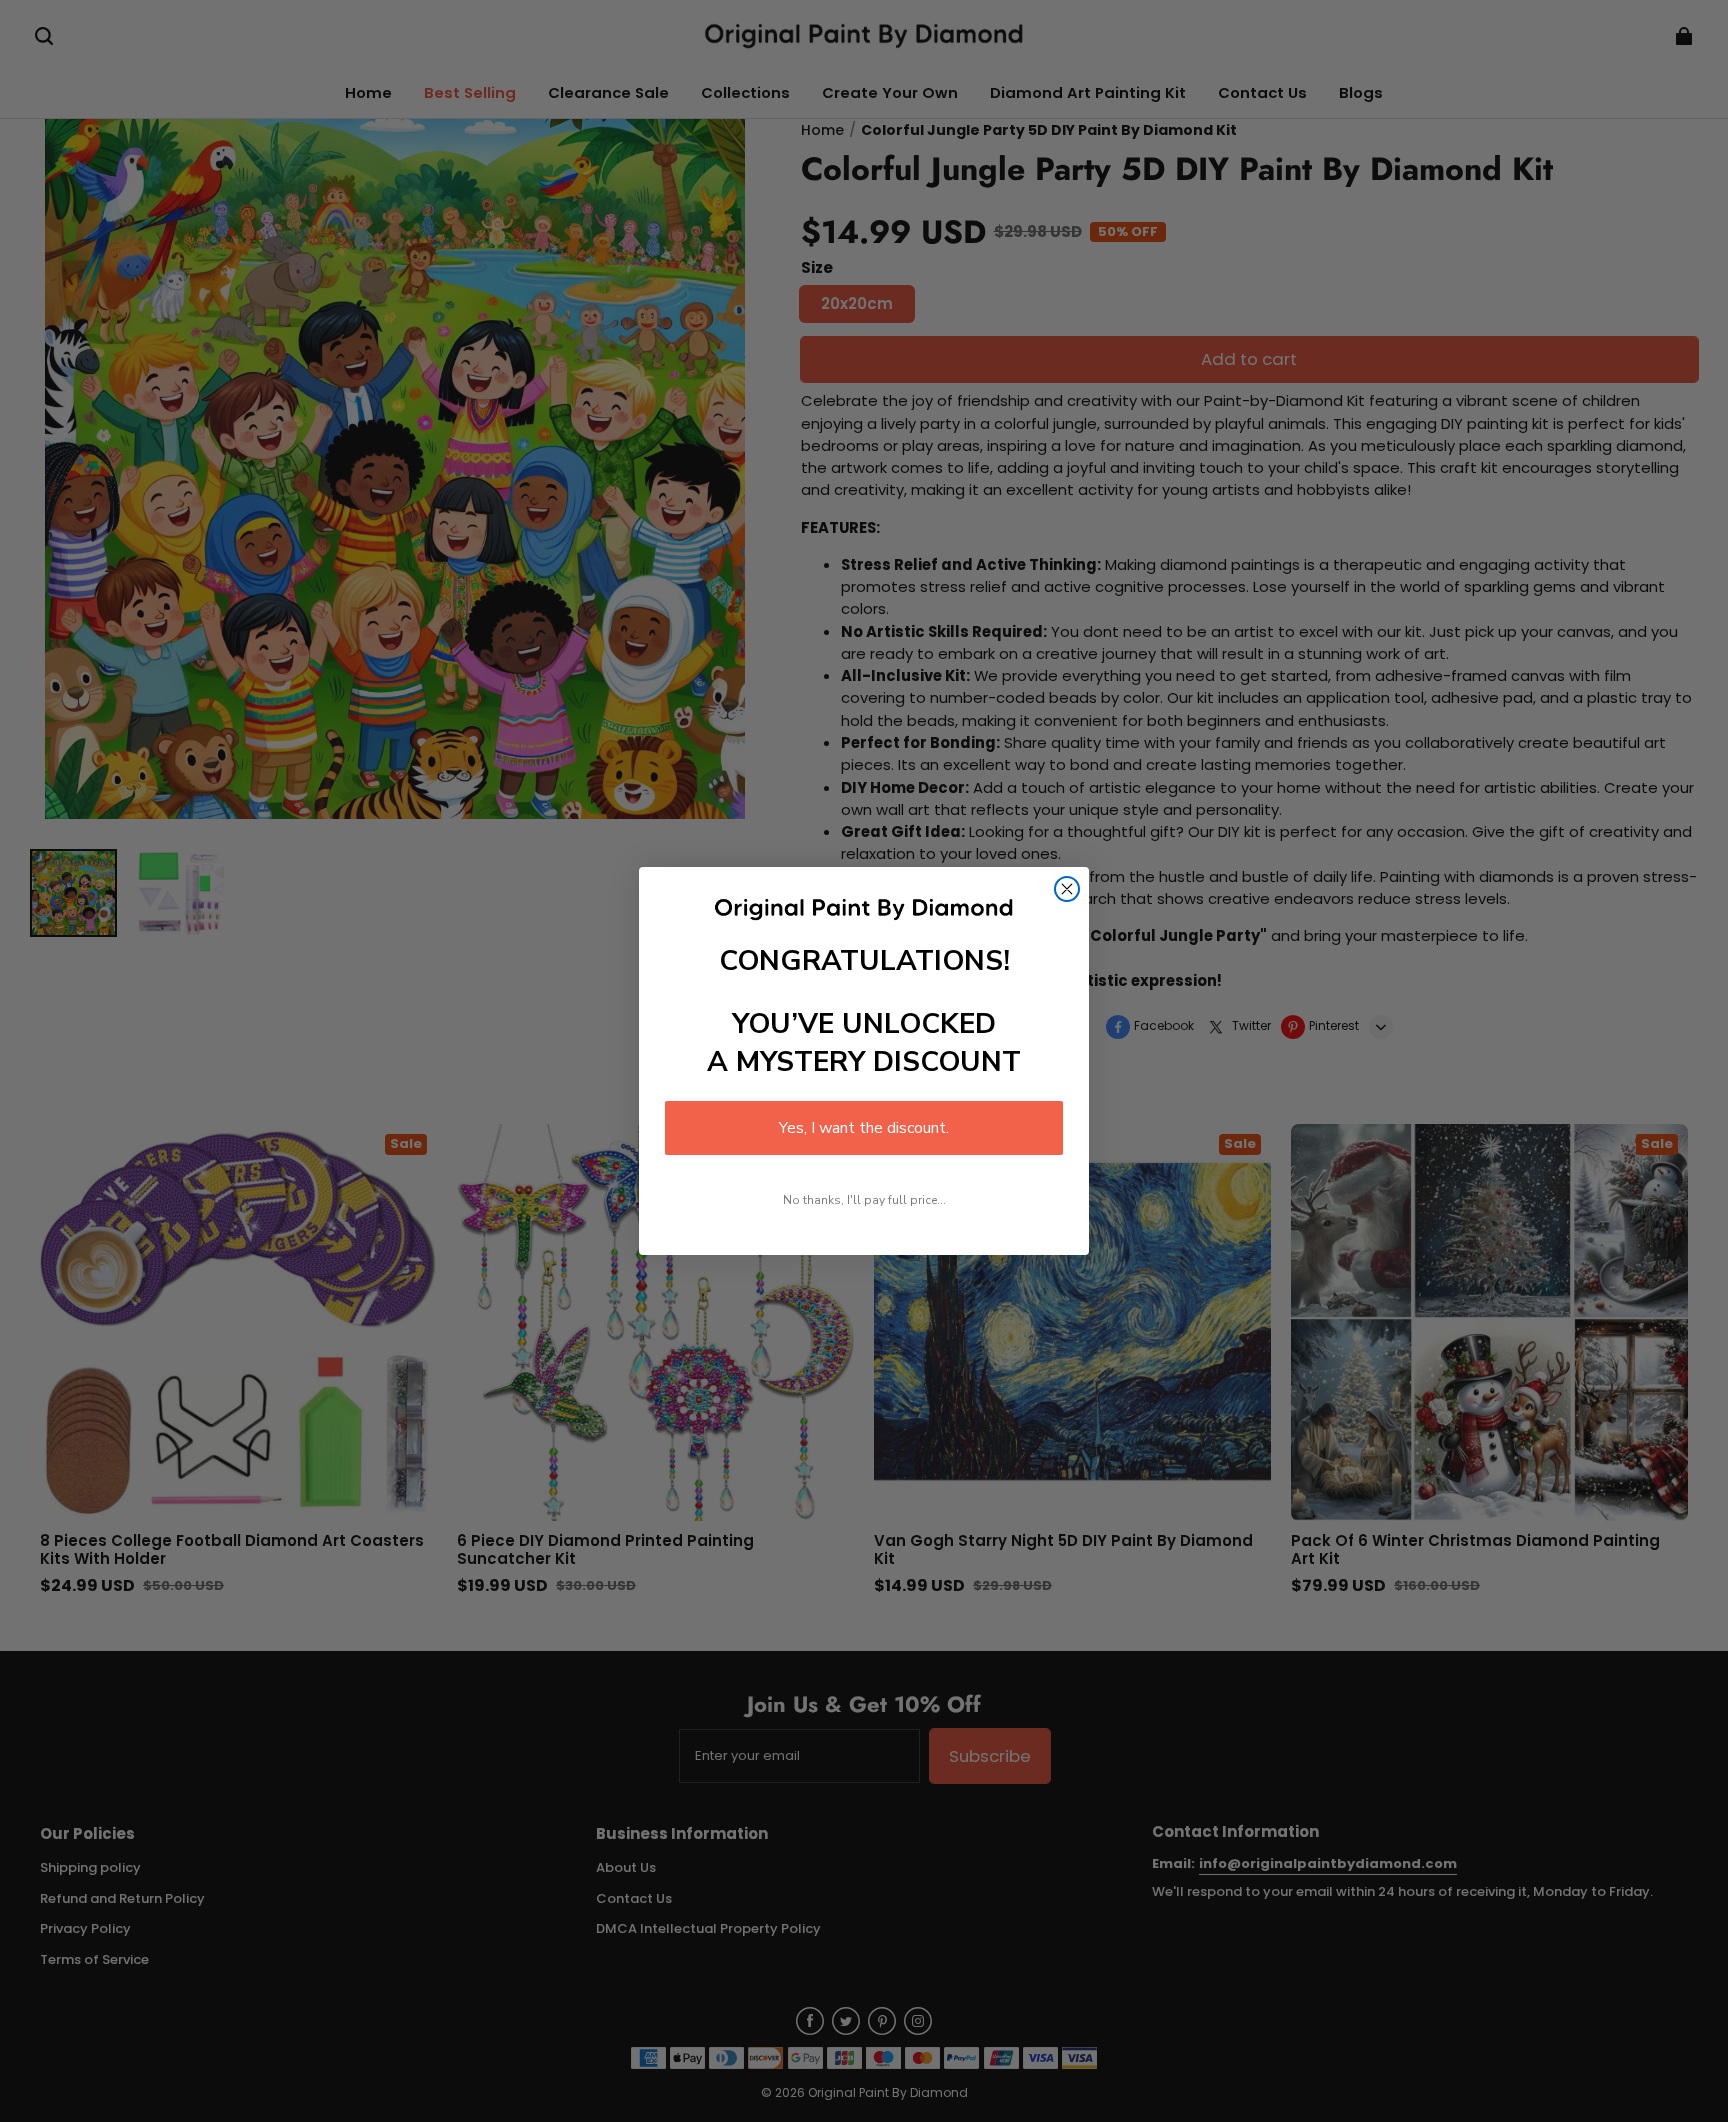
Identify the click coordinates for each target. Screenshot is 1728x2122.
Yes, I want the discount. (864, 1128)
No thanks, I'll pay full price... (864, 1200)
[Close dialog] (1067, 889)
